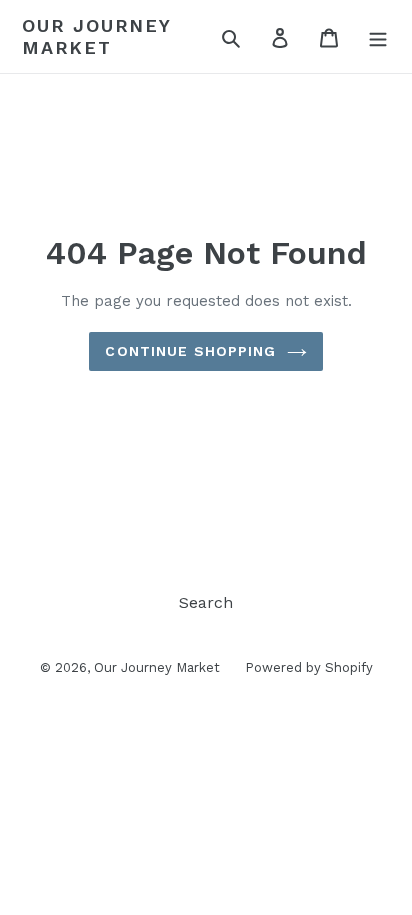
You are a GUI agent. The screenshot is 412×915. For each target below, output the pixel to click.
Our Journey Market (96, 36)
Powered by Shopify (309, 667)
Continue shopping (190, 351)
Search (206, 602)
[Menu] (378, 37)
